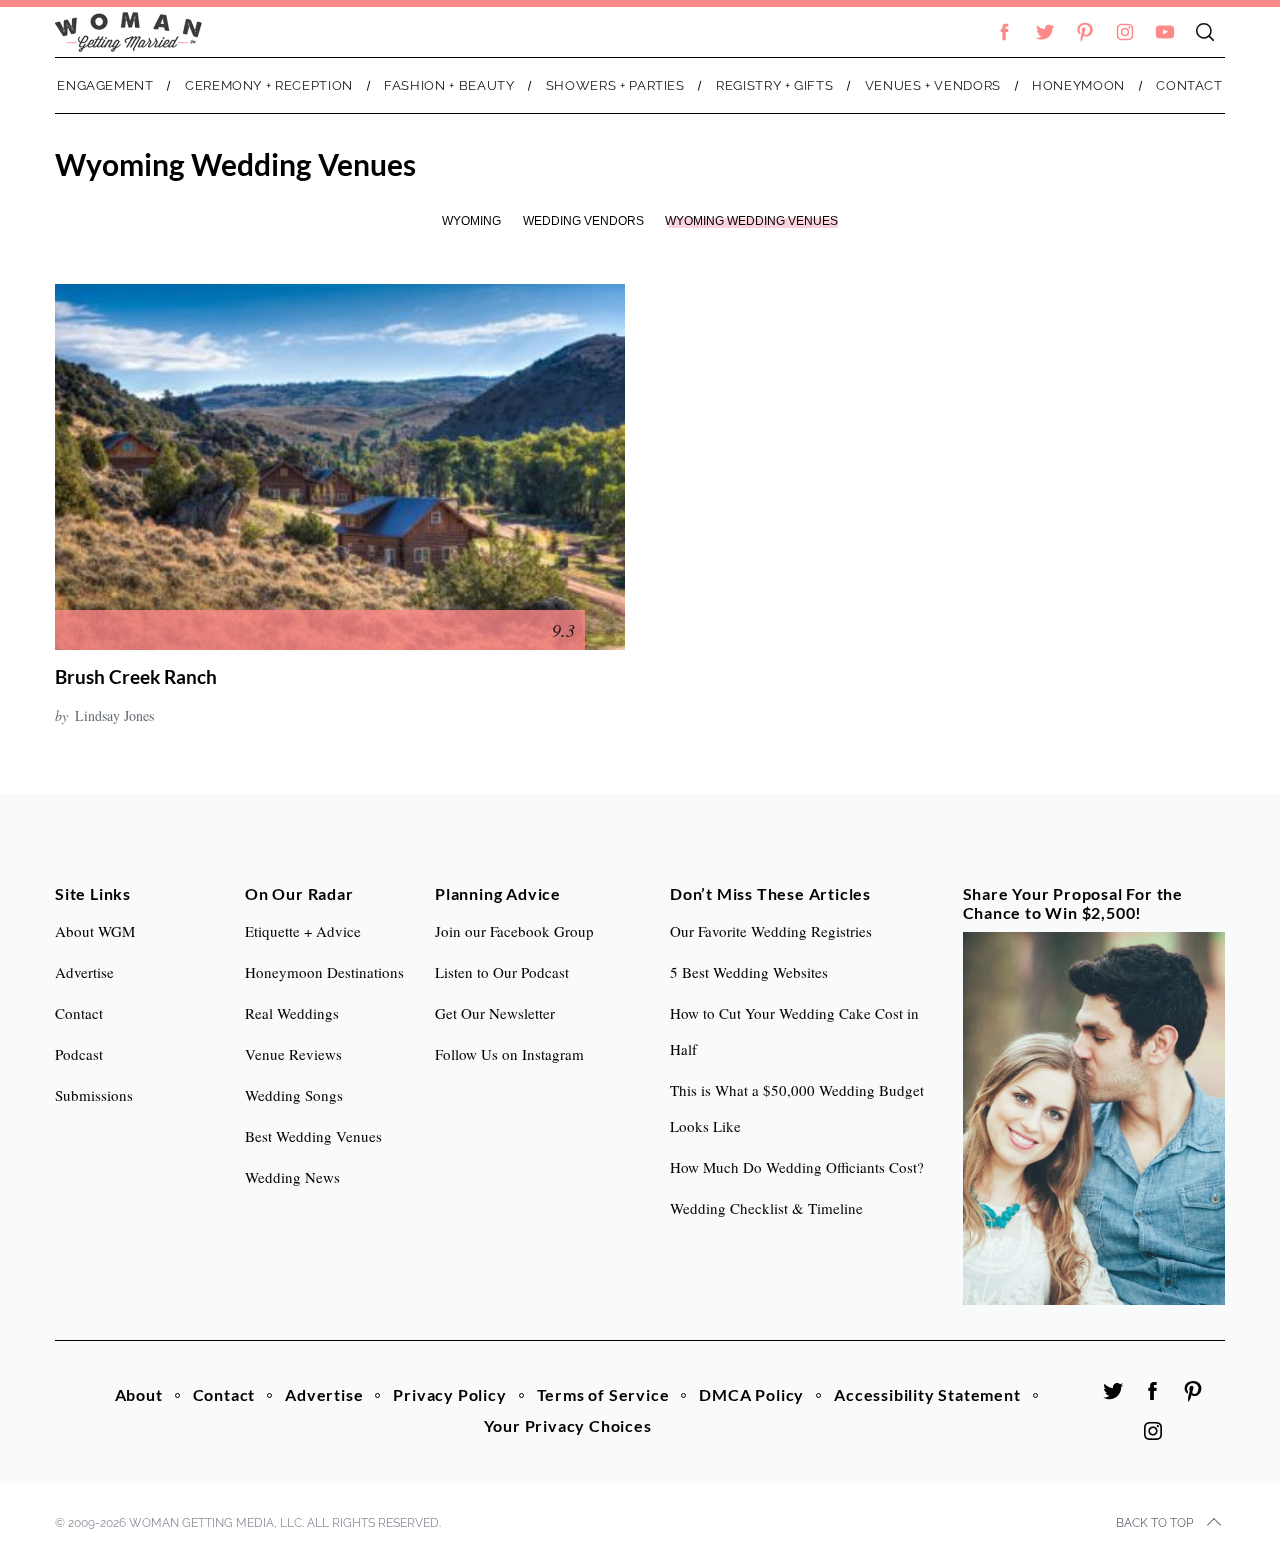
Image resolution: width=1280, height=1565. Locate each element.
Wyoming (471, 221)
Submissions (94, 1095)
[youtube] (1165, 32)
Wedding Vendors (583, 221)
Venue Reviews (293, 1054)
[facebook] (1005, 32)
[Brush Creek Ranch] (340, 467)
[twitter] (1045, 32)
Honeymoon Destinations (324, 972)
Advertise (324, 1394)
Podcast (79, 1054)
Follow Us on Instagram (509, 1054)
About (139, 1394)
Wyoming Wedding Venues (751, 221)
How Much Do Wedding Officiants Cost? (797, 1167)
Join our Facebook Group (514, 931)
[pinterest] (1085, 32)
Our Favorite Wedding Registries (771, 931)
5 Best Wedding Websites (749, 972)
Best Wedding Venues (313, 1136)
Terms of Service (603, 1394)
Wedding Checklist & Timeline (766, 1208)
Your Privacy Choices (568, 1425)
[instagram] (1125, 32)
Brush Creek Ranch (136, 676)
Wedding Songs (294, 1095)
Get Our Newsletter (495, 1013)
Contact (224, 1394)
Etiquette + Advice (303, 931)
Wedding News (292, 1177)
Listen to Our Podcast (502, 972)
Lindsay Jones (114, 715)
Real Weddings (292, 1013)
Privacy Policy (449, 1394)
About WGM (95, 931)
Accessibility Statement (927, 1394)
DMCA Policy (751, 1394)
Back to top (1154, 1523)
